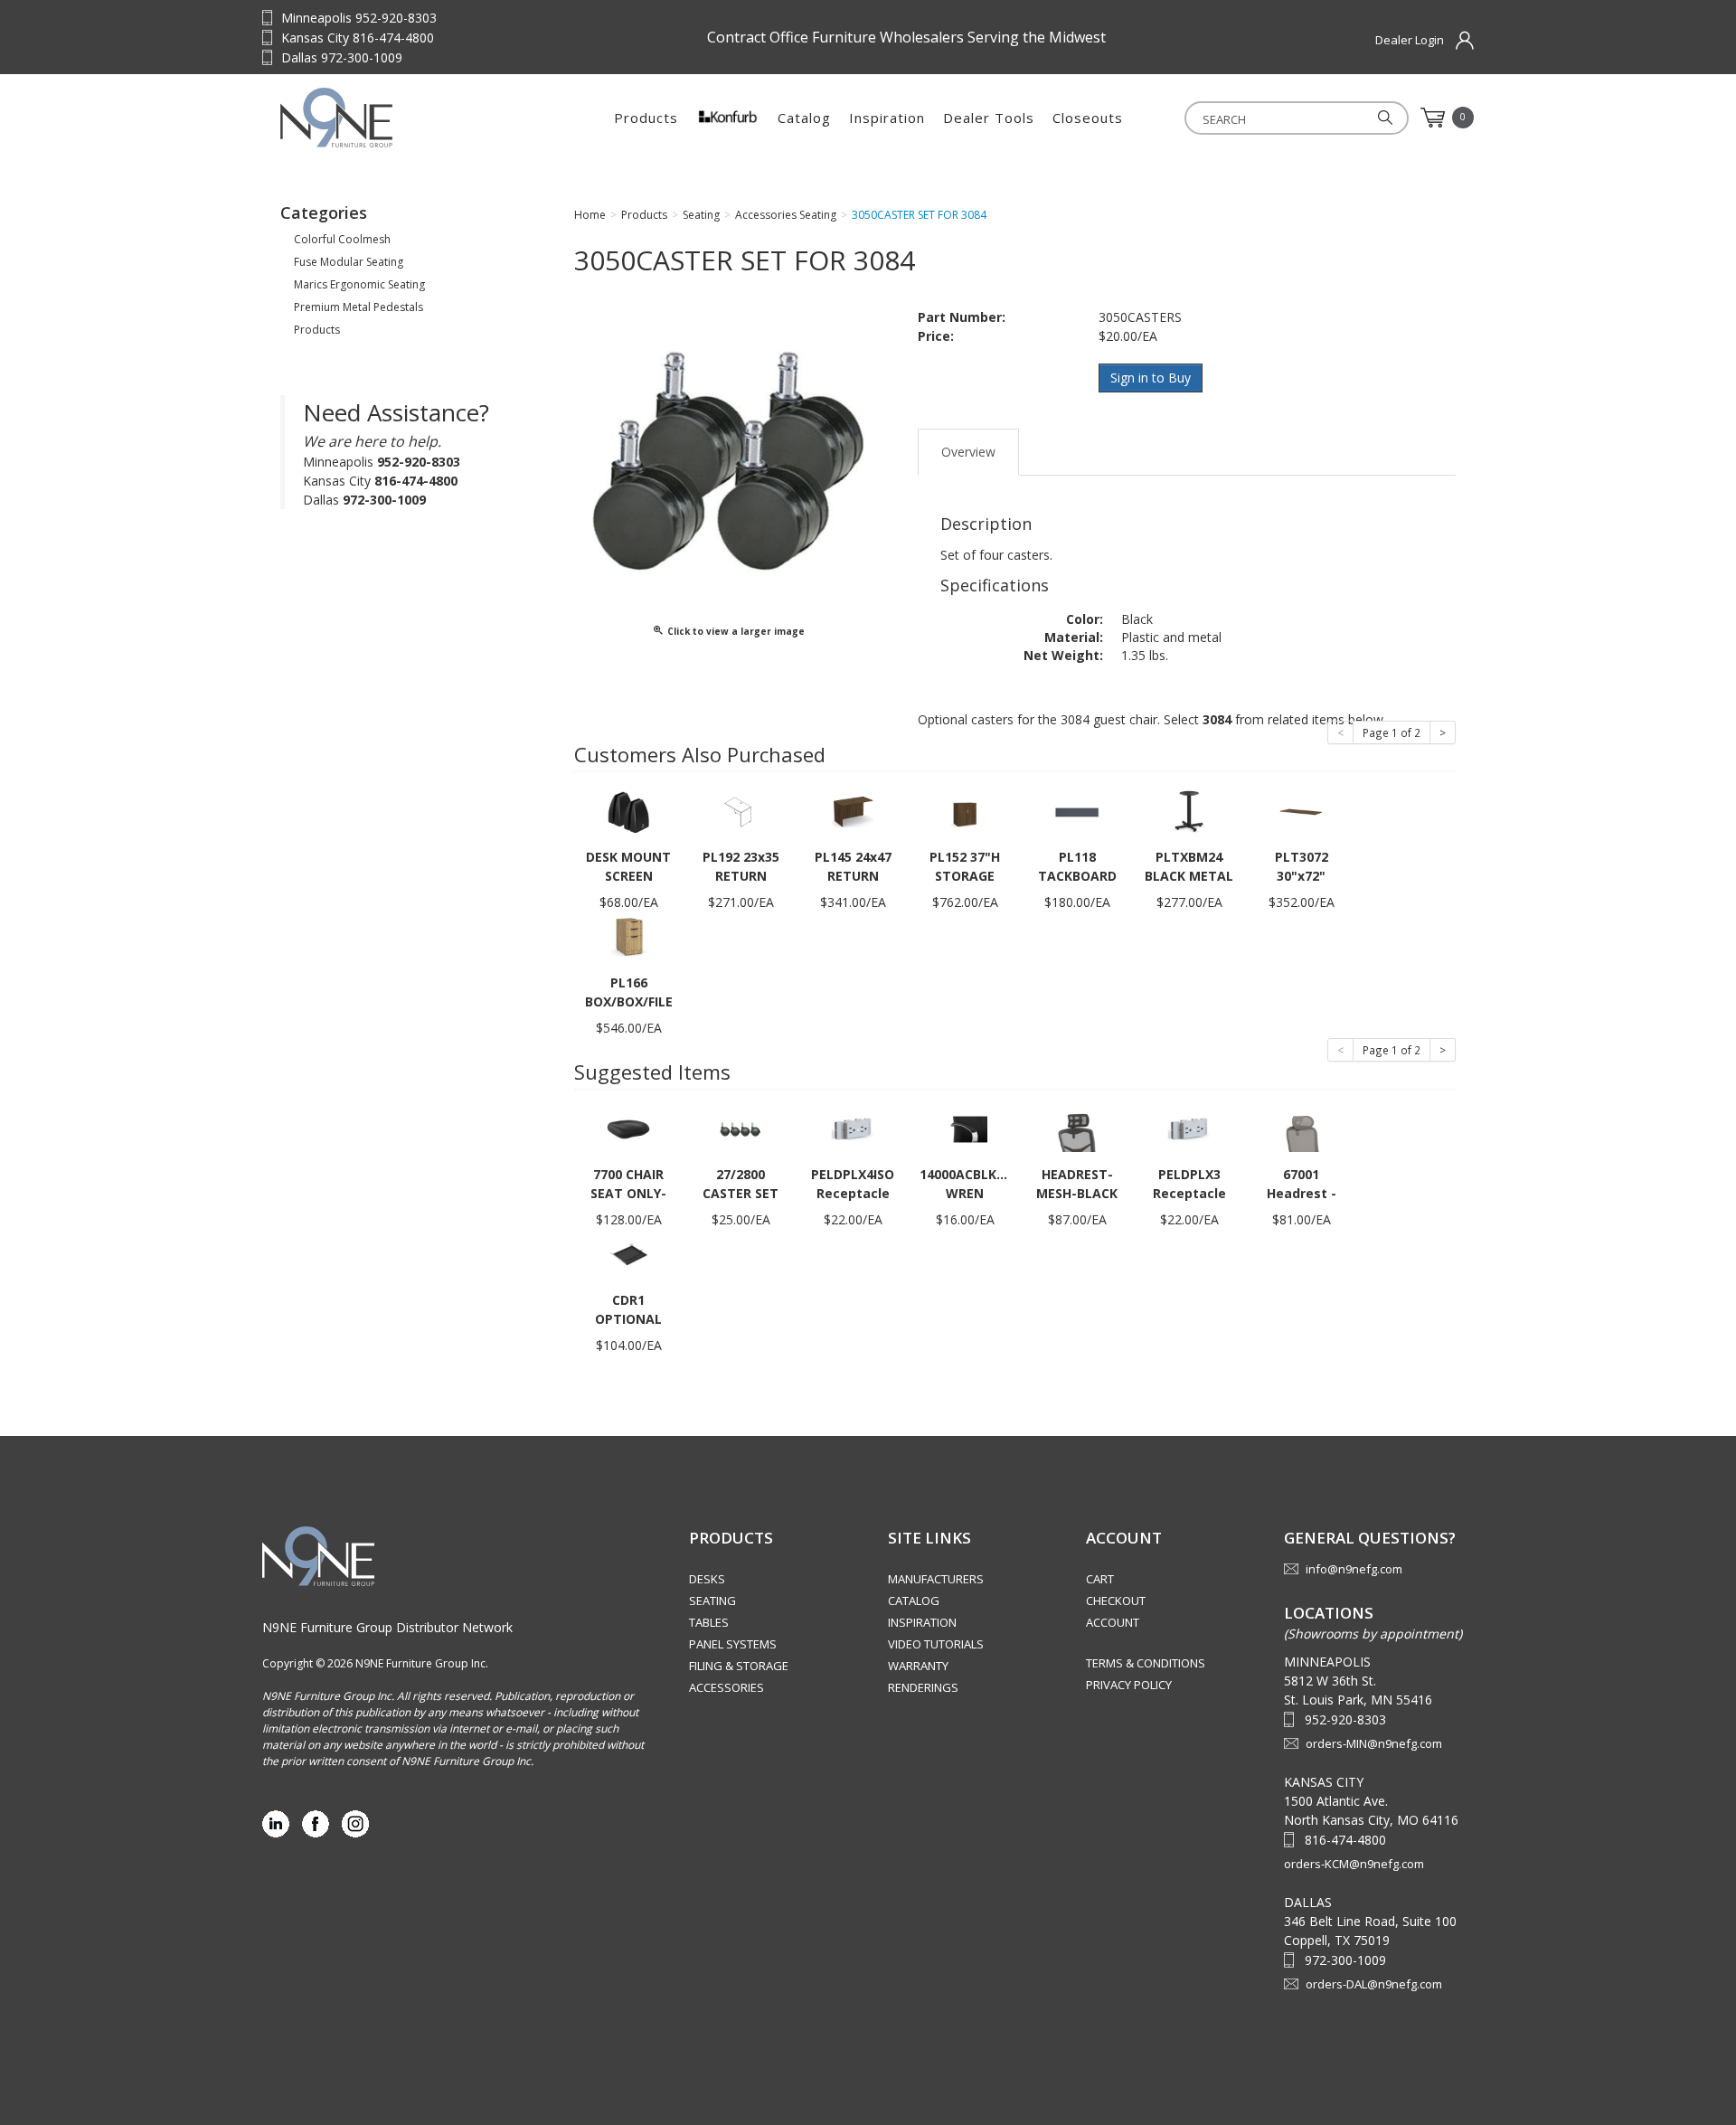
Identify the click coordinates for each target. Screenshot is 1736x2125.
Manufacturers (936, 1579)
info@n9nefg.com (1354, 1569)
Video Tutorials (936, 1644)
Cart (1100, 1579)
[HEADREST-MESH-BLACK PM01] (1077, 1128)
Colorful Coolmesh (342, 239)
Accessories (726, 1687)
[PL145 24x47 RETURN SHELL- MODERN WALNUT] (853, 811)
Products (646, 118)
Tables (709, 1622)
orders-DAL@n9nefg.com (1374, 1984)
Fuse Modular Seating (349, 262)
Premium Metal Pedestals (359, 307)
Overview (968, 452)
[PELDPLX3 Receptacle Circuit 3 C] (1189, 1128)
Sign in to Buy (1151, 378)
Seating (712, 1601)
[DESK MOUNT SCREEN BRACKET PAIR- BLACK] (628, 811)
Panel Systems (733, 1644)
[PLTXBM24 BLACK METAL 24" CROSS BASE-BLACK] (1189, 811)
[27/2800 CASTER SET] (741, 1128)
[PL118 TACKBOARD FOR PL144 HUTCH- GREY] (1077, 811)
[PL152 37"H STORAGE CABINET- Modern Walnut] (965, 811)
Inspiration (887, 118)
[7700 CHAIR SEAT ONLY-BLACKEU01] (628, 1128)
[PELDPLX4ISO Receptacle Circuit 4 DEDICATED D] (853, 1128)
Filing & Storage (739, 1666)
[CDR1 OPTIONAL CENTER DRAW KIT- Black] (628, 1254)
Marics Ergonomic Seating (359, 284)
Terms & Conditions (1146, 1663)
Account (1113, 1622)
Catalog (804, 118)
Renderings (923, 1687)
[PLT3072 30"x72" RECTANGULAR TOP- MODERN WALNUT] (1301, 811)
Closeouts (1088, 118)
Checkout (1116, 1601)
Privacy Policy (1129, 1685)
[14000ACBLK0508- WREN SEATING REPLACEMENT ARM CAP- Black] (965, 1128)
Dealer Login (1410, 40)
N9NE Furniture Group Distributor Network (387, 1627)
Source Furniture (393, 118)
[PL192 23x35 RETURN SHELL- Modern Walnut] (741, 811)
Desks (707, 1579)
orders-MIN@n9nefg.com (1374, 1743)
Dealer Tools (989, 118)
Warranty (918, 1666)
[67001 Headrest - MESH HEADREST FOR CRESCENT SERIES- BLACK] (1301, 1128)
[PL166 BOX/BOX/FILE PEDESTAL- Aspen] (628, 936)
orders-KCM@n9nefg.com (1354, 1864)
